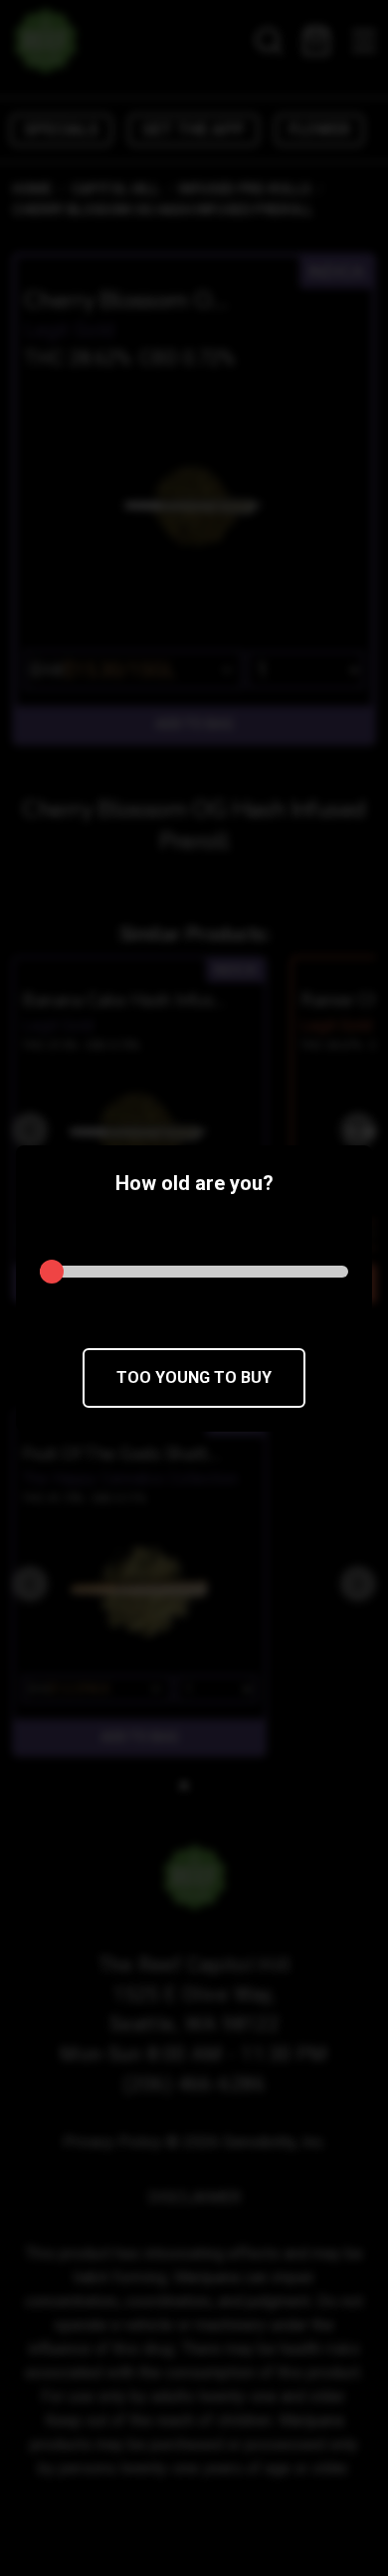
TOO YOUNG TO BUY (194, 1377)
